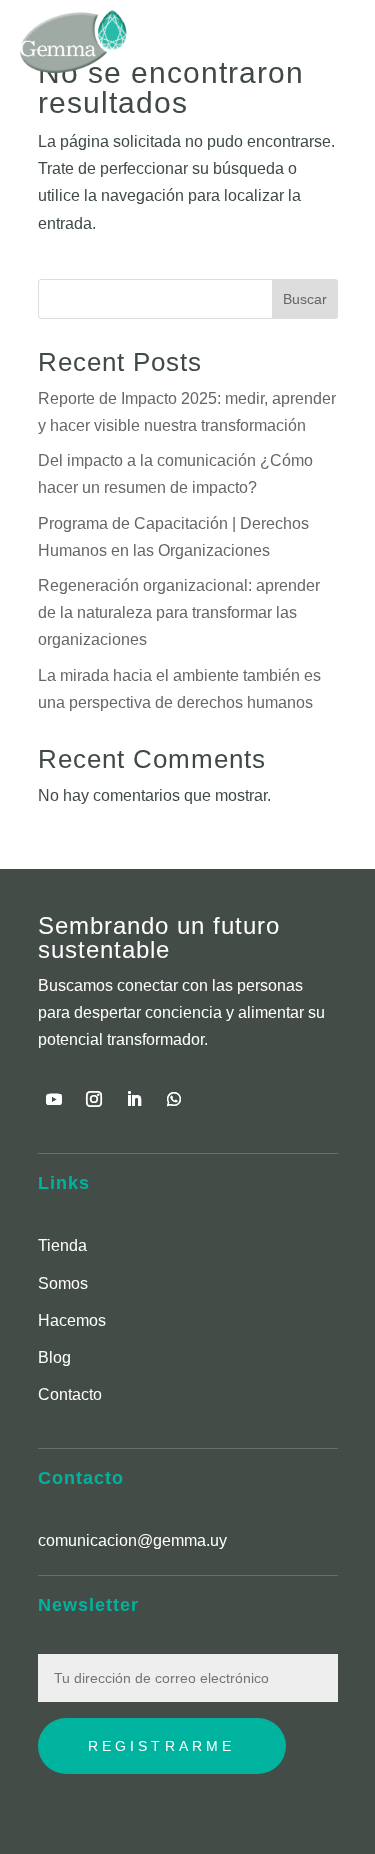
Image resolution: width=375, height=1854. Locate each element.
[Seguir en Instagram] (94, 1099)
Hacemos (72, 1320)
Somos (63, 1283)
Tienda (62, 1245)
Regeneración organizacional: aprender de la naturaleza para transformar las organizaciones (179, 612)
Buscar (305, 299)
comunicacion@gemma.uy (132, 1540)
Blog (54, 1357)
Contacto (70, 1394)
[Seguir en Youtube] (54, 1099)
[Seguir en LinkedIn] (134, 1099)
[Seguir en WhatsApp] (174, 1099)
